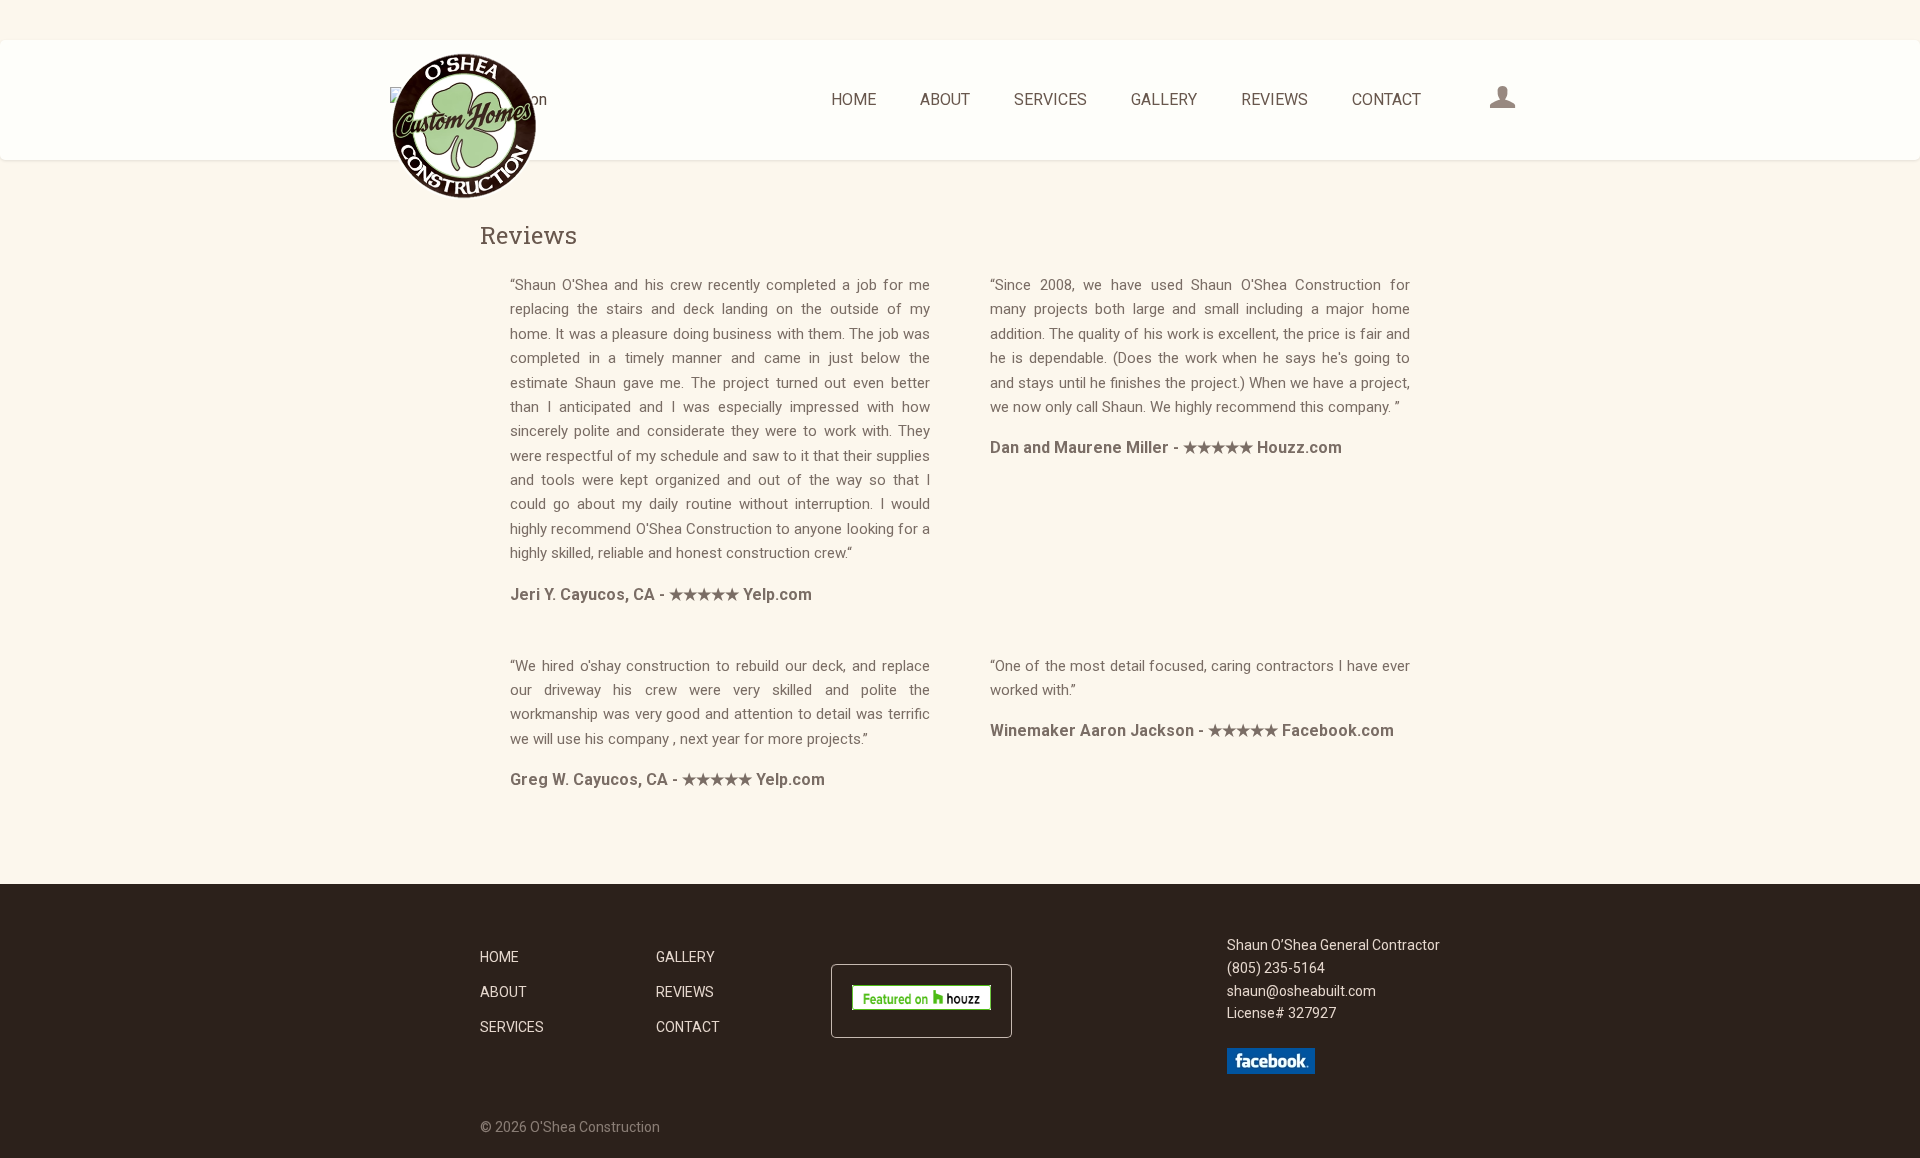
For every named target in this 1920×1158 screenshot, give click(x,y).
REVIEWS (1274, 99)
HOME (853, 99)
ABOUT (945, 99)
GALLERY (1164, 99)
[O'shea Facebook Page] (1271, 1069)
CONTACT (1386, 99)
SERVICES (1050, 99)
